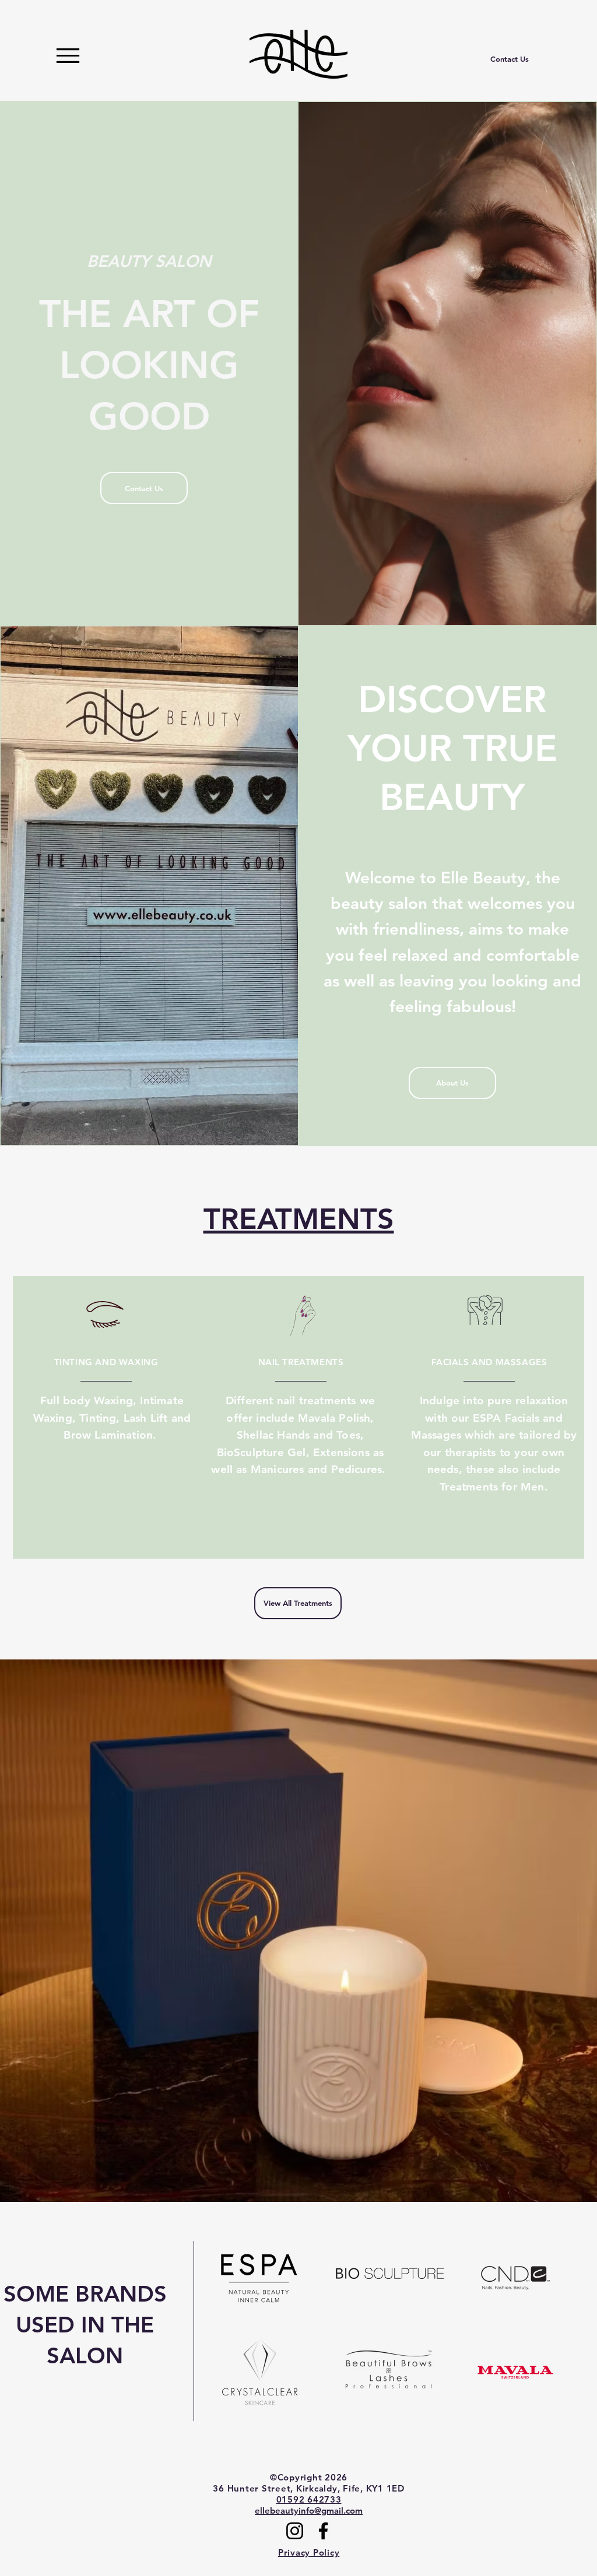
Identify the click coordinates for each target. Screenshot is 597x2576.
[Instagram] (295, 2531)
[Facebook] (323, 2531)
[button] (298, 1931)
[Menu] (68, 56)
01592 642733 (309, 2499)
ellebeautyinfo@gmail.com (309, 2510)
